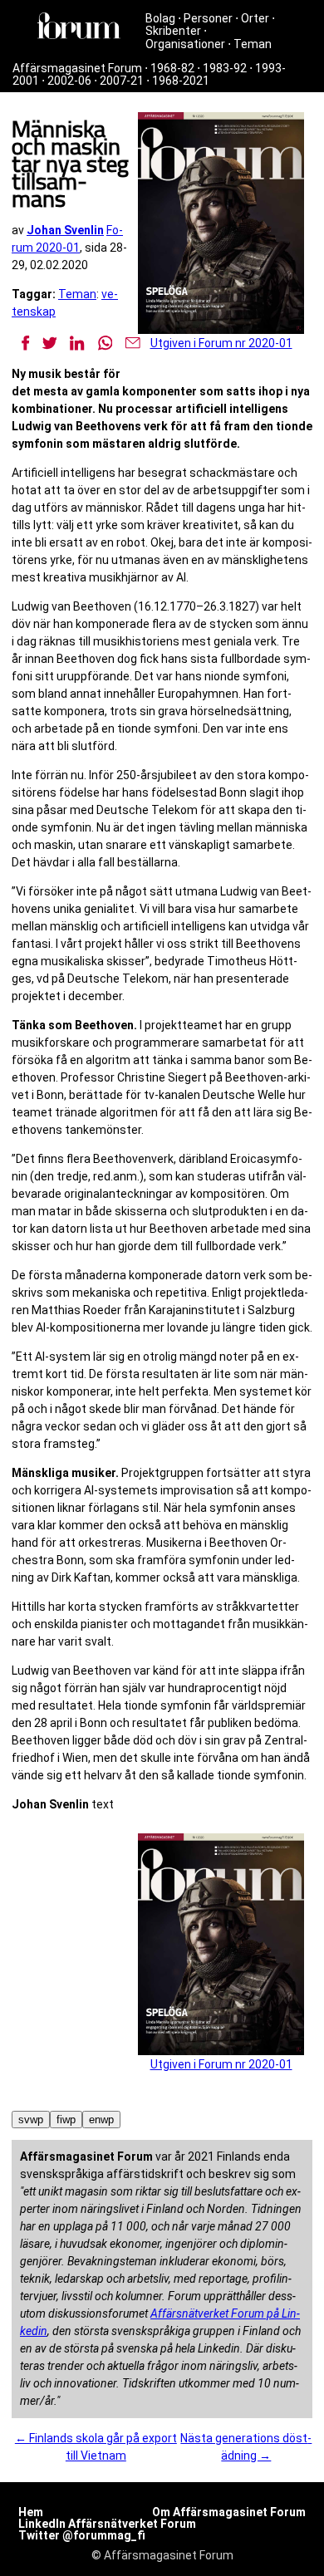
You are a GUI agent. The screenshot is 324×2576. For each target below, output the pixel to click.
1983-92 (225, 68)
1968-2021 (181, 81)
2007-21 (122, 81)
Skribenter (173, 31)
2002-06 (69, 81)
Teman (253, 44)
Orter (255, 18)
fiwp (66, 2120)
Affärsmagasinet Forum (77, 68)
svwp (31, 2120)
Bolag (160, 18)
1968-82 (172, 68)
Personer (208, 18)
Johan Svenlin (65, 230)
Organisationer (185, 44)
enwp (101, 2120)
